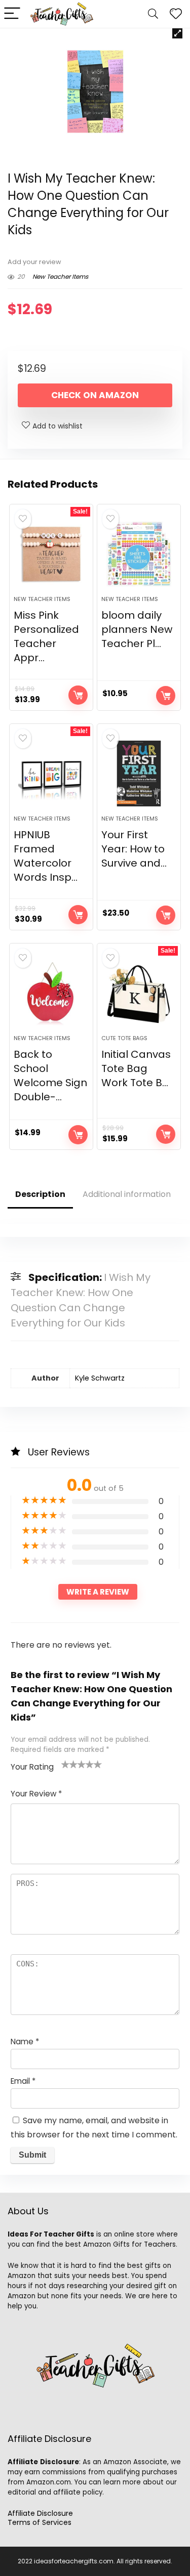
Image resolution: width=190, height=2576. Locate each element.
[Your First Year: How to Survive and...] (139, 774)
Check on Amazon (95, 395)
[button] (177, 33)
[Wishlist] (176, 14)
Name (25, 2042)
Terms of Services (40, 2522)
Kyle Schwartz (100, 1378)
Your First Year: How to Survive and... (134, 849)
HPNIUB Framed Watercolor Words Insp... (46, 856)
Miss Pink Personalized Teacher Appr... (46, 636)
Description (40, 1194)
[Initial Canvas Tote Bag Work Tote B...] (139, 993)
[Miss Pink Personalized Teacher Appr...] (51, 554)
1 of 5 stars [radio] (65, 1764)
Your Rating (32, 1767)
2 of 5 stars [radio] (69, 1764)
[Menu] (12, 14)
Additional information (127, 1194)
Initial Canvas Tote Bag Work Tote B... (136, 1068)
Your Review (36, 1794)
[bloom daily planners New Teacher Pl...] (139, 554)
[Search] (153, 14)
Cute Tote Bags (124, 1038)
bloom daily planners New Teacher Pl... (137, 629)
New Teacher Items (60, 276)
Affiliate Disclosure (40, 2513)
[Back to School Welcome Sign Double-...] (51, 993)
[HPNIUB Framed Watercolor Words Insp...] (51, 774)
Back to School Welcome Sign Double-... (50, 1076)
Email (23, 2081)
